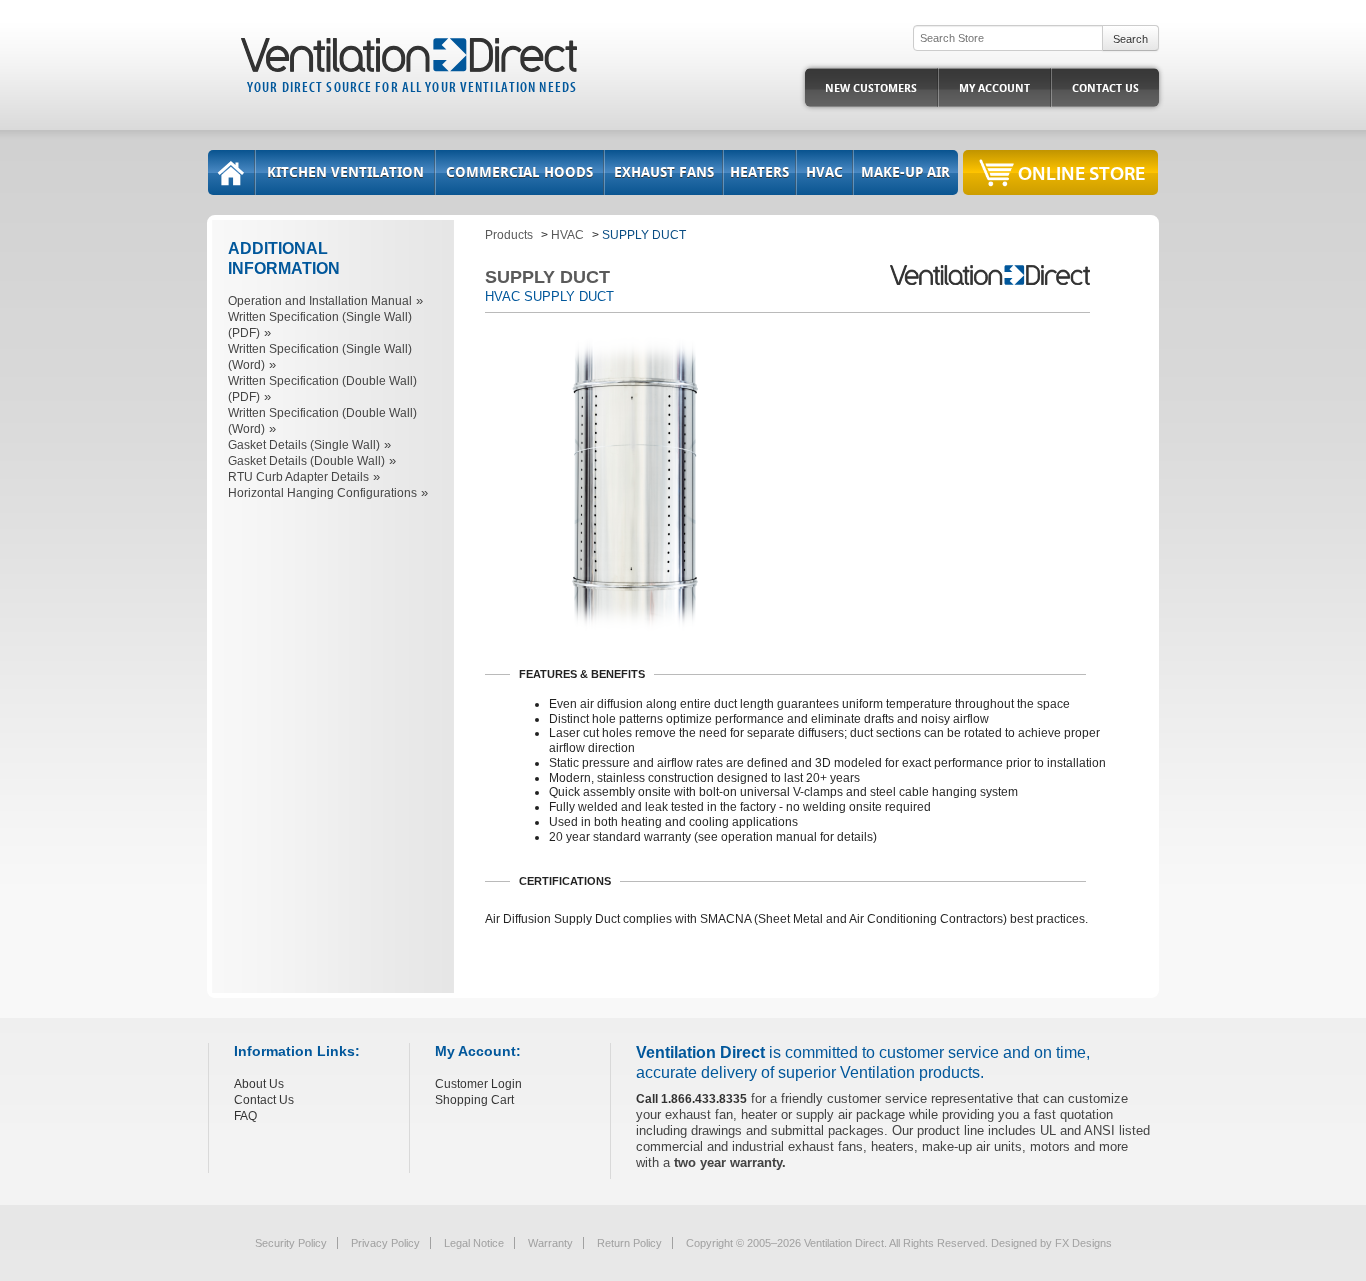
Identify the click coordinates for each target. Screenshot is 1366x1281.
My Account (994, 88)
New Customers (871, 88)
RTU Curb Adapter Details (298, 477)
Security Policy (291, 1243)
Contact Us (1105, 88)
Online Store (1081, 172)
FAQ (245, 1116)
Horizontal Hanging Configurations (322, 493)
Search (1130, 39)
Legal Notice (474, 1243)
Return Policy (629, 1243)
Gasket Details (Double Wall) (306, 461)
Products (509, 235)
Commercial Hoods (519, 172)
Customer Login (478, 1084)
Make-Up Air (905, 172)
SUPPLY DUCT (644, 235)
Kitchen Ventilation (345, 172)
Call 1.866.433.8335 (691, 1099)
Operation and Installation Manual (320, 301)
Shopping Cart (474, 1100)
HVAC (824, 172)
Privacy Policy (385, 1243)
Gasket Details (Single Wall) (304, 445)
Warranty (550, 1243)
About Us (259, 1084)
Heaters (759, 172)
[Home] (231, 172)
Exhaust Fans (664, 172)
